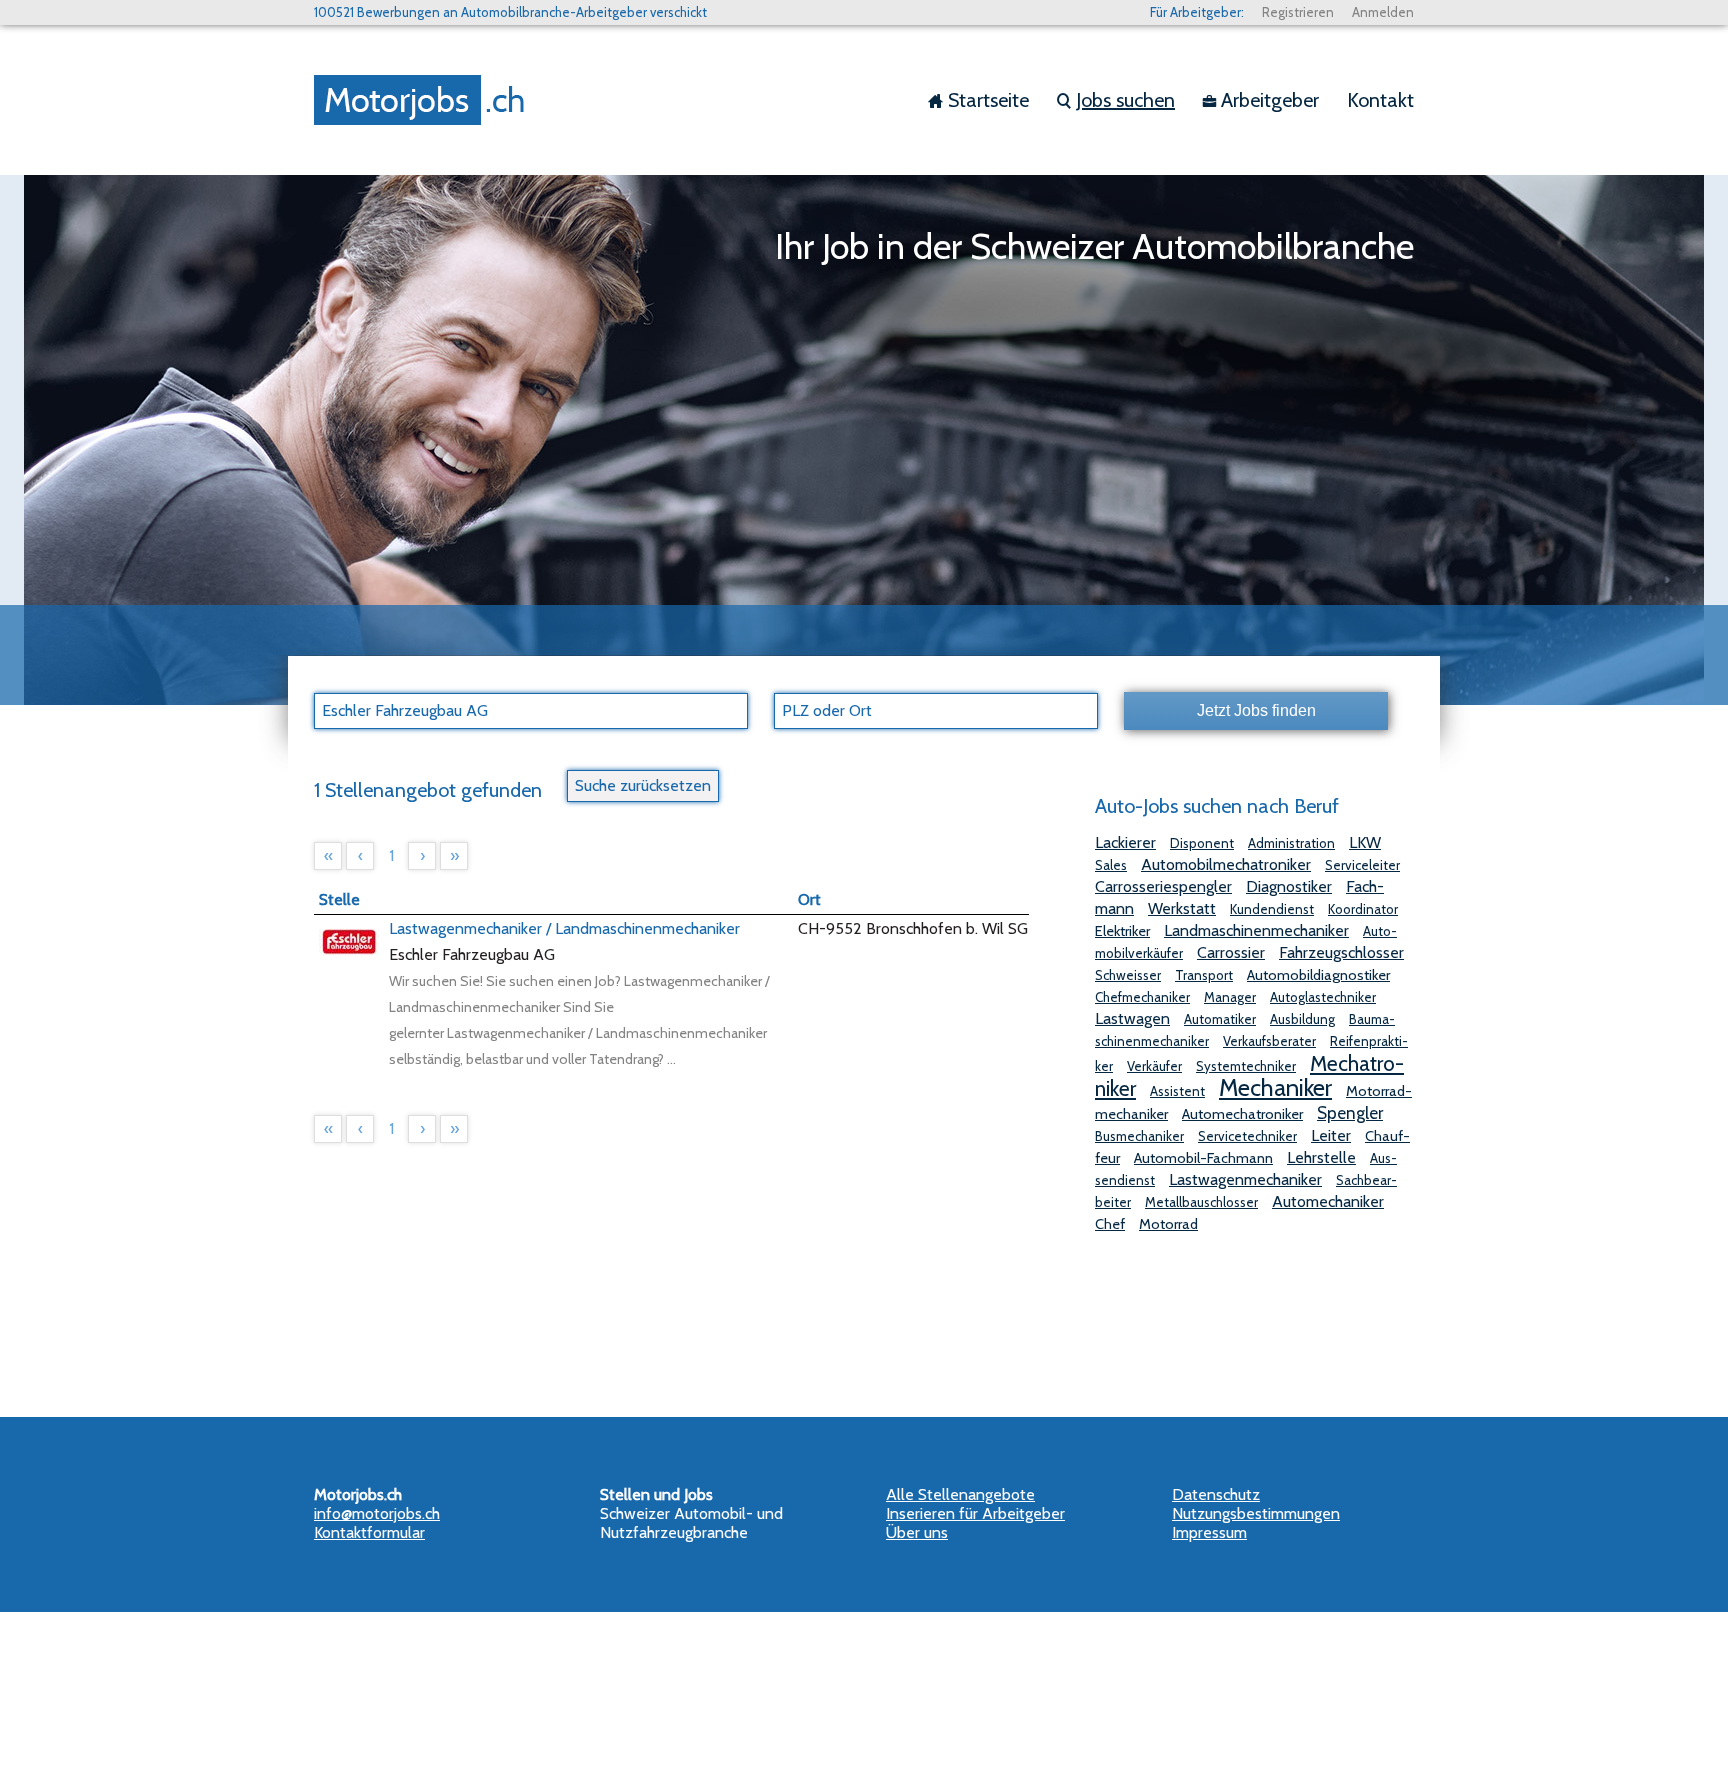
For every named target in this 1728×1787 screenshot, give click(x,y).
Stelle (339, 899)
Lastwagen (1132, 1018)
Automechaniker (1328, 1201)
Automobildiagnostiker (1318, 975)
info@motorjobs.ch (377, 1513)
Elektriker (1122, 931)
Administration (1291, 843)
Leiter (1331, 1135)
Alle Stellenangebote (960, 1494)
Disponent (1202, 843)
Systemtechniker (1246, 1066)
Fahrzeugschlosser (1341, 952)
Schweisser (1128, 975)
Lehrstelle (1321, 1157)
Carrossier (1231, 952)
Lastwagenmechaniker (1245, 1179)
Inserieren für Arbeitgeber (975, 1513)
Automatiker (1220, 1019)
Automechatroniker (1242, 1114)
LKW (1365, 842)
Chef (1110, 1224)
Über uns (917, 1532)
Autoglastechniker (1323, 997)
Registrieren (1298, 12)
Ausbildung (1302, 1019)
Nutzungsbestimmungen (1256, 1513)
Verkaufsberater (1269, 1041)
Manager (1230, 997)
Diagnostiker (1289, 886)
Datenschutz (1216, 1494)
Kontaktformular (369, 1532)
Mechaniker (1275, 1087)
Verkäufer (1154, 1066)
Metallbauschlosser (1201, 1202)
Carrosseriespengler (1163, 886)
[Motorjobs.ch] (424, 100)
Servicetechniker (1247, 1136)
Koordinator (1363, 909)
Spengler (1350, 1112)
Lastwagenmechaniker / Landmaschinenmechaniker (564, 928)
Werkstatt (1182, 908)
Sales (1111, 865)
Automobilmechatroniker (1226, 864)
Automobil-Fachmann (1203, 1158)
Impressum (1209, 1532)
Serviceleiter (1362, 865)
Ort (809, 899)
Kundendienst (1272, 909)
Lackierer (1125, 842)
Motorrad (1168, 1224)
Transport (1204, 975)
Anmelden (1383, 12)
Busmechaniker (1139, 1136)
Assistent (1177, 1091)
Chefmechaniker (1142, 997)
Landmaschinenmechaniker (1256, 930)
